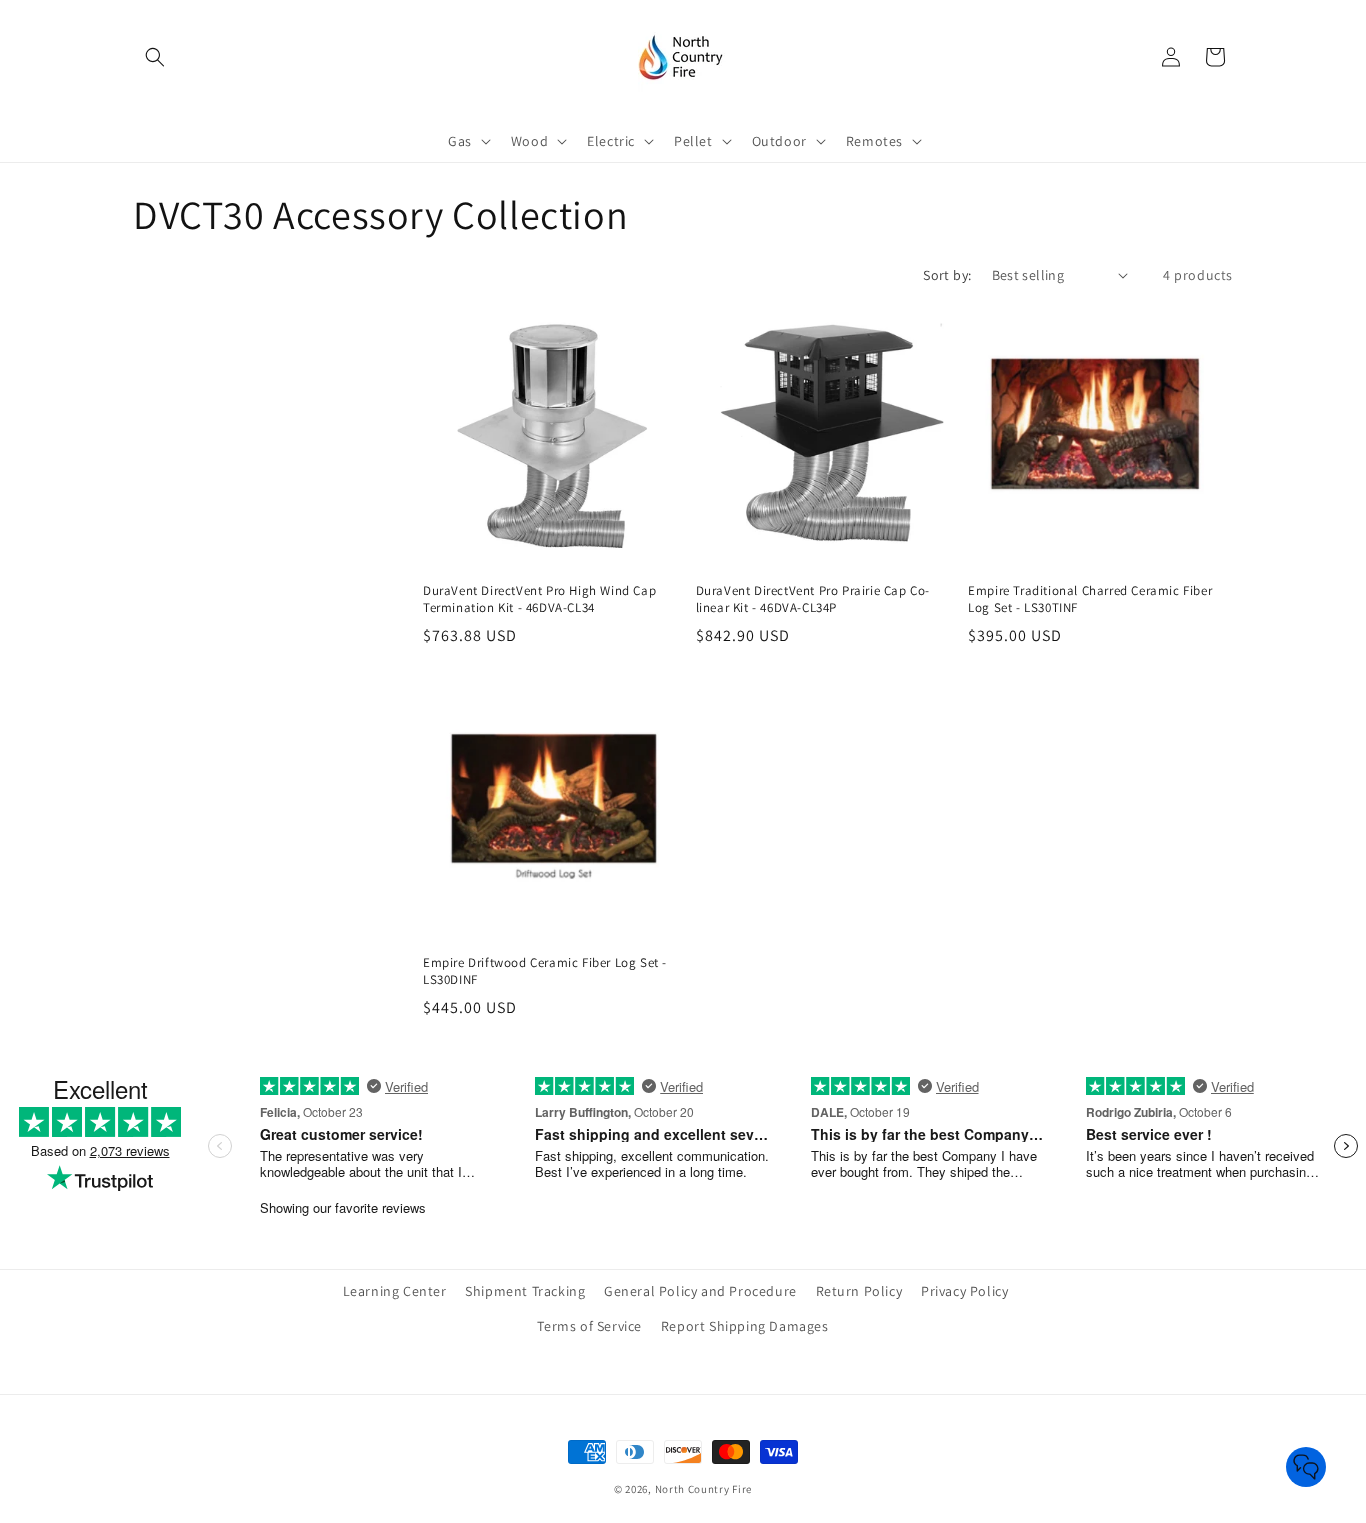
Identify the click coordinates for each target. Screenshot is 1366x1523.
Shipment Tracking (525, 1291)
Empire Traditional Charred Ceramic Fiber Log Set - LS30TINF (1090, 599)
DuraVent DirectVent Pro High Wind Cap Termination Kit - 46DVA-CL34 (539, 599)
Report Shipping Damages (745, 1326)
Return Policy (859, 1291)
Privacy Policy (964, 1291)
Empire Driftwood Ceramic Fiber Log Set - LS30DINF (545, 971)
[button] (155, 57)
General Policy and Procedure (700, 1291)
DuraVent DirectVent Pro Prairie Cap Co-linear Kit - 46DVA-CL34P (813, 599)
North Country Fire (704, 1489)
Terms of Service (589, 1326)
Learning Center (395, 1291)
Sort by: (947, 275)
